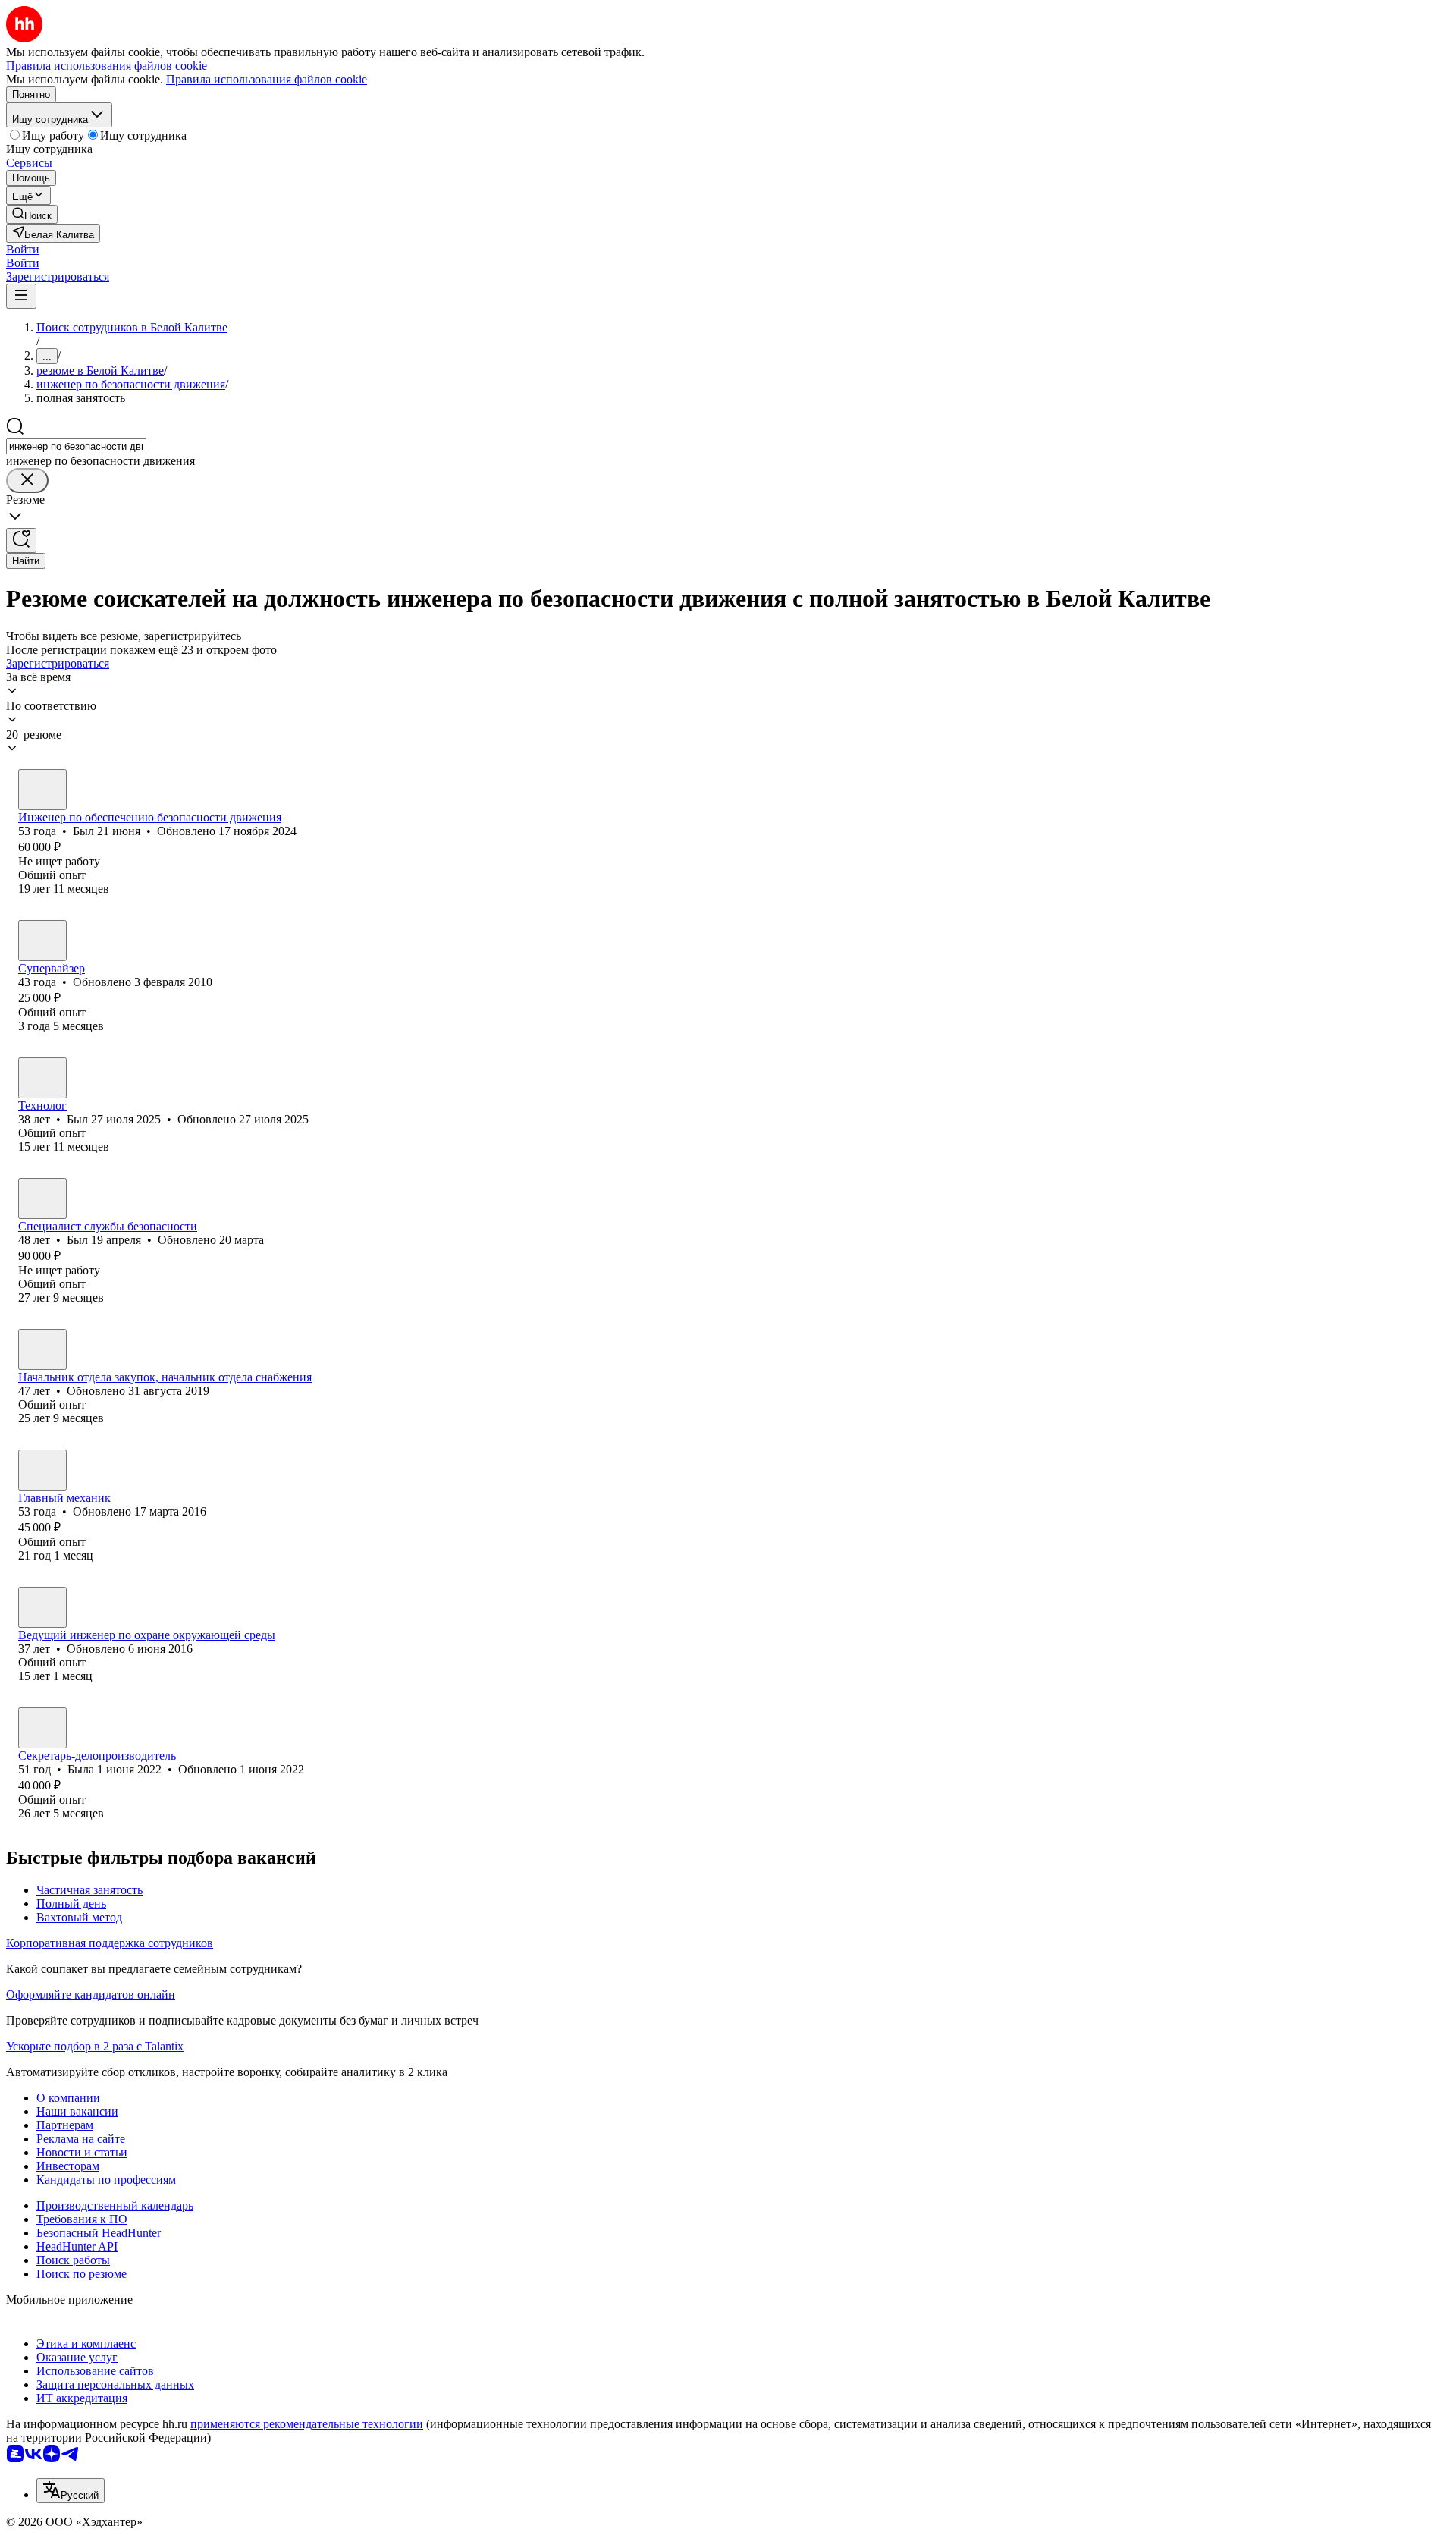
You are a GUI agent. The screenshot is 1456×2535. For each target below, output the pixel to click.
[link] (32, 214)
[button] (23, 249)
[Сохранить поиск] (21, 540)
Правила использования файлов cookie (267, 79)
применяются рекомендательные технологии (307, 2424)
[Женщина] (42, 1607)
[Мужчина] (42, 790)
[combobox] (76, 446)
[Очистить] (27, 481)
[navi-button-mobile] (21, 296)
